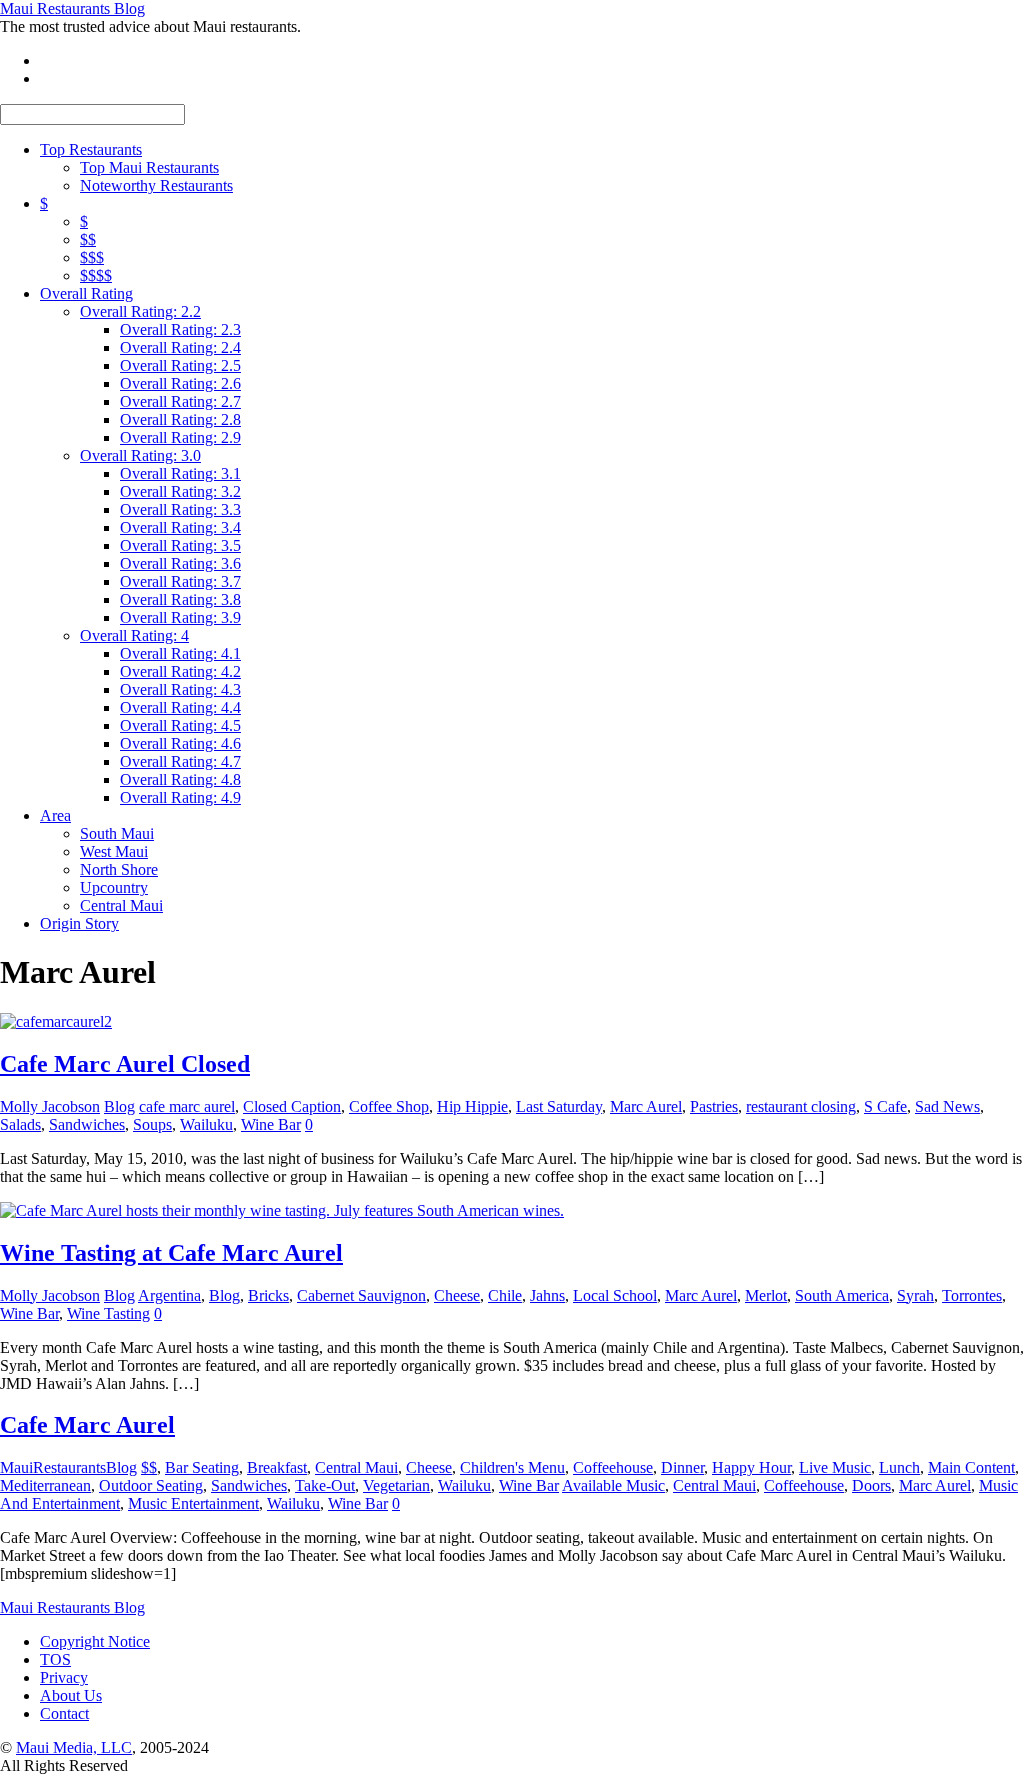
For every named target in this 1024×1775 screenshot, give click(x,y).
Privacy (64, 1677)
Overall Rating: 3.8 (180, 599)
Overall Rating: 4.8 (180, 779)
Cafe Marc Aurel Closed (125, 1064)
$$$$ (96, 275)
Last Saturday (559, 1106)
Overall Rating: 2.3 (180, 329)
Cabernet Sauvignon (361, 1295)
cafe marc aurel (187, 1106)
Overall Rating (86, 293)
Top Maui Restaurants (149, 167)
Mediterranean (45, 1485)
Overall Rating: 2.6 (180, 383)
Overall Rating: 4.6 (180, 743)
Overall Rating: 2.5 (180, 365)
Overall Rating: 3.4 (180, 527)
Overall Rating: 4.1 (180, 653)
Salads (20, 1124)
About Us (71, 1695)
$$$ (92, 257)
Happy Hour (751, 1467)
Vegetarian (396, 1485)
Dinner (682, 1467)
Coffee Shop (389, 1106)
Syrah (915, 1295)
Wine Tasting (108, 1313)
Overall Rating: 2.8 (180, 419)
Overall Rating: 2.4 (180, 347)
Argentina (169, 1295)
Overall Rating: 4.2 (180, 671)
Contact (64, 1713)
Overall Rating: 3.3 (180, 509)
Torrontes (972, 1295)
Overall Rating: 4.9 (180, 797)
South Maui (117, 833)
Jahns (547, 1295)
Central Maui (121, 905)
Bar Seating (202, 1467)
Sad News (947, 1106)
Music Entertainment (193, 1503)
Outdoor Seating (151, 1485)
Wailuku (206, 1124)
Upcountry (114, 887)
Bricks (268, 1295)
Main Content (971, 1467)
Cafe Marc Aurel (87, 1425)
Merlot (766, 1295)
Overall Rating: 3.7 (180, 581)
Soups (152, 1124)
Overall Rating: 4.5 (180, 725)
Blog (119, 1106)
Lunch (899, 1467)
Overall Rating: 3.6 (180, 563)
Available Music (613, 1485)
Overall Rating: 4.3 (180, 689)
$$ (88, 239)
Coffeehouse (613, 1467)
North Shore (119, 869)
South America (842, 1295)
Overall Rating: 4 (134, 635)
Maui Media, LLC (74, 1747)
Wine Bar (271, 1124)
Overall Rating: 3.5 (180, 545)
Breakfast (277, 1467)
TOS (55, 1659)
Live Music (835, 1467)
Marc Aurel (646, 1106)
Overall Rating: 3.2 (180, 491)
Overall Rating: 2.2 (140, 311)
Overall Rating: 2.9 (180, 437)
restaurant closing (801, 1106)
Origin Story (79, 923)
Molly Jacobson (50, 1106)
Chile (505, 1295)
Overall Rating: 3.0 (140, 455)
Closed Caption (292, 1106)
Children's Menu (512, 1467)
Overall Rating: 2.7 (180, 401)
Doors (871, 1485)
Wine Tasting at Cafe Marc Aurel (171, 1253)
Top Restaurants (91, 149)
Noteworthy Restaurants (156, 185)
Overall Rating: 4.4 (180, 707)
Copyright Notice (95, 1641)
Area (55, 815)
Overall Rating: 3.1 (180, 473)
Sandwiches (87, 1124)
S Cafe (885, 1106)
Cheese (457, 1295)
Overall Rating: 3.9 (180, 617)
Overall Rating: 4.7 (180, 761)
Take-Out (325, 1485)
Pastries (714, 1106)
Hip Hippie (472, 1106)
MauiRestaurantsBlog (68, 1467)
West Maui (114, 851)
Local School (615, 1295)
